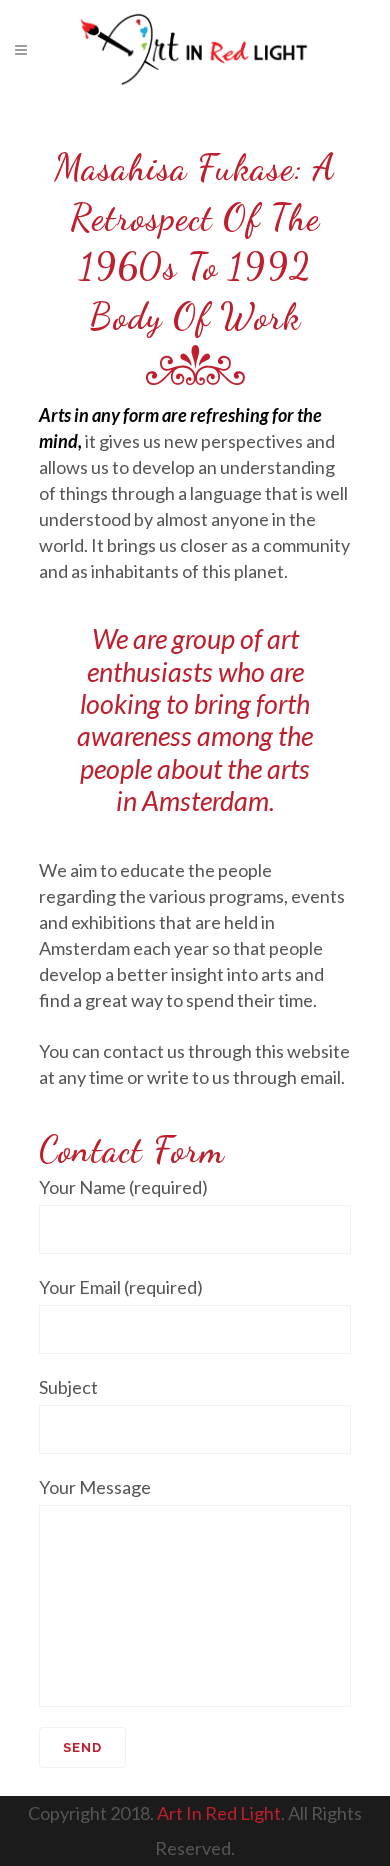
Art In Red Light (219, 1813)
